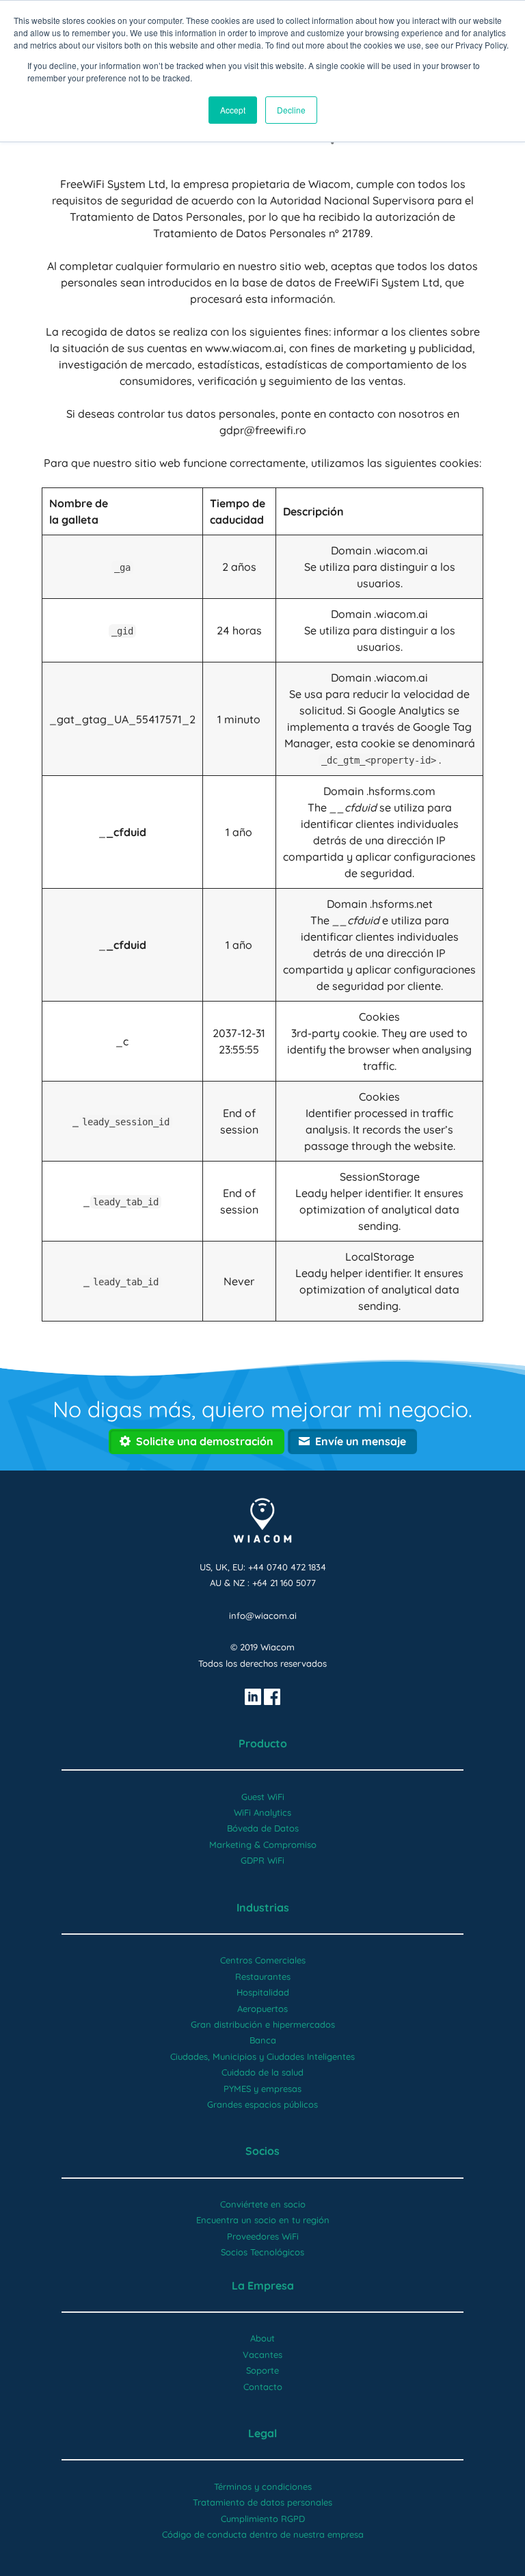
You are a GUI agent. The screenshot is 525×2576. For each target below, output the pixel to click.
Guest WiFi (263, 1797)
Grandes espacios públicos (262, 2104)
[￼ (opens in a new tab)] (253, 1695)
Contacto (263, 2387)
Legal (262, 2433)
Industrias (263, 1907)
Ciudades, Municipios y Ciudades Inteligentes (262, 2056)
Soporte (262, 2370)
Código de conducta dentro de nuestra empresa (263, 2534)
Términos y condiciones (263, 2486)
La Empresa (263, 2285)
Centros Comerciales (263, 1960)
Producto (263, 1743)
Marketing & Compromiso (263, 1844)
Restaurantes (263, 1976)
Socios (262, 2151)
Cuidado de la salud (262, 2072)
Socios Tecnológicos (262, 2252)
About (262, 2338)
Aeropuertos (262, 2009)
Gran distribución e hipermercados (263, 2024)
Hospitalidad (263, 1992)
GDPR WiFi (262, 1860)
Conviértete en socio (263, 2204)
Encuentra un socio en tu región (263, 2220)
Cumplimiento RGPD (263, 2519)
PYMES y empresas (262, 2089)
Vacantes (262, 2354)
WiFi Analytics (262, 1812)
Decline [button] (291, 110)
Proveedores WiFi (263, 2236)
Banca (263, 2040)
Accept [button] (233, 110)
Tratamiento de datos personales (262, 2502)
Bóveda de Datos (263, 1828)
